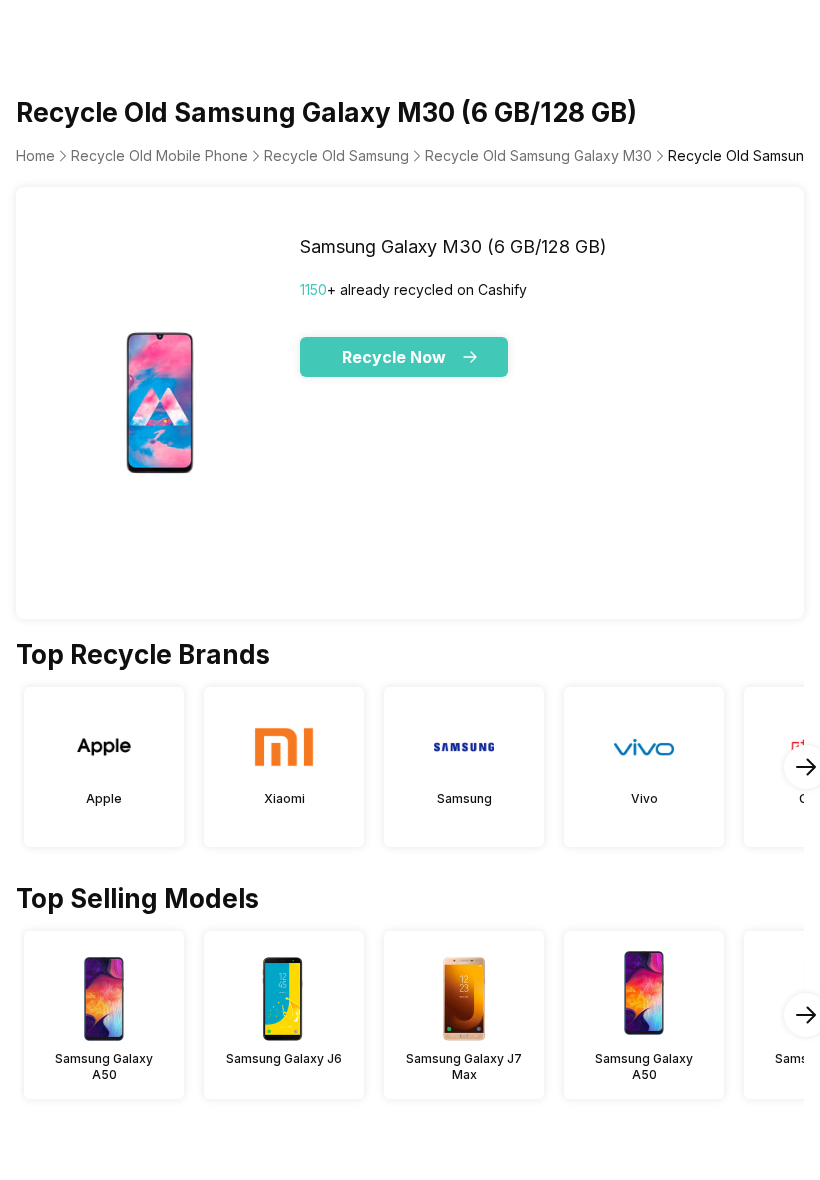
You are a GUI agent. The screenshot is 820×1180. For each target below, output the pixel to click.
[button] (404, 357)
